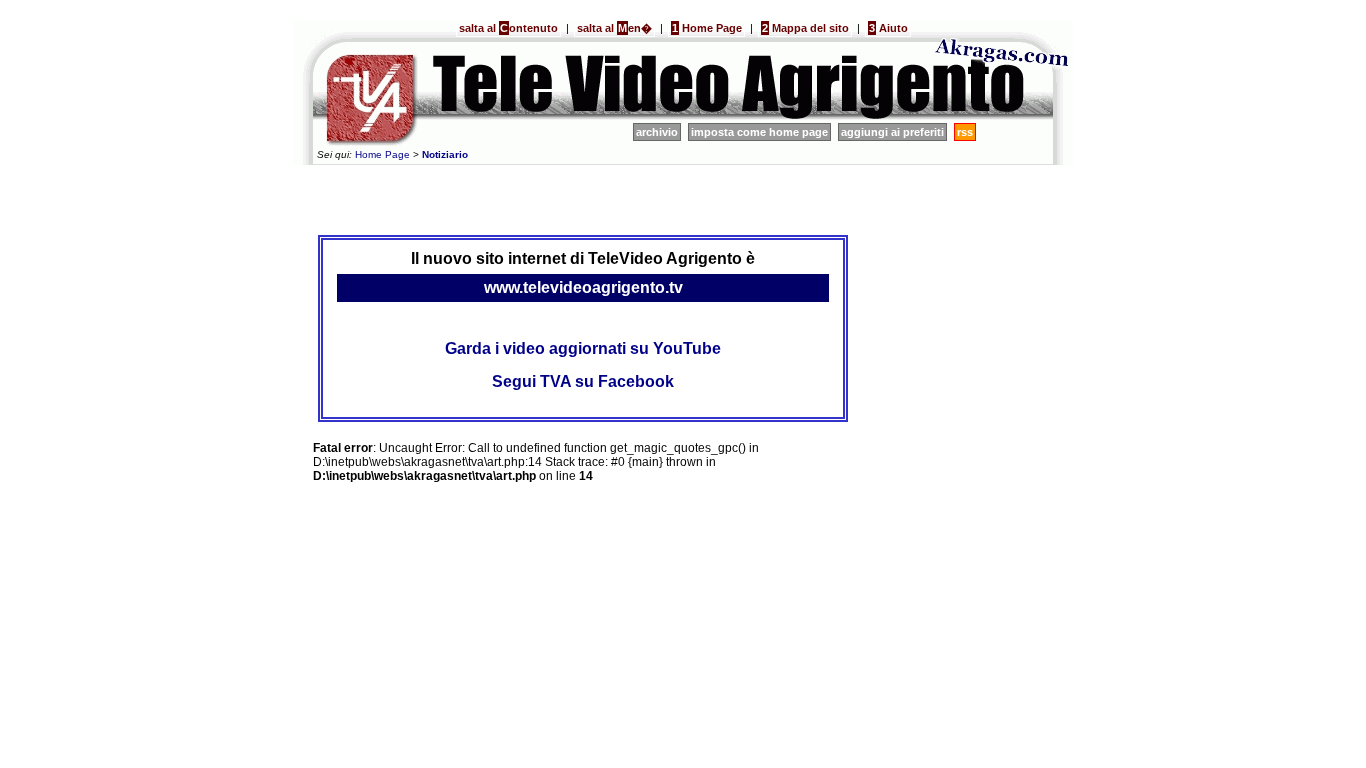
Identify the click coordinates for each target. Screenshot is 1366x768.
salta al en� (614, 28)
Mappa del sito (805, 28)
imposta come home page (759, 132)
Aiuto (888, 28)
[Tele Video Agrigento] (613, 116)
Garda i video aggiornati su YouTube (583, 348)
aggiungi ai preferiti (892, 132)
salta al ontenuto (508, 28)
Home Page (707, 28)
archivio (657, 132)
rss (965, 132)
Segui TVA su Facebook (583, 381)
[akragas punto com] (1003, 116)
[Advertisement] (583, 197)
